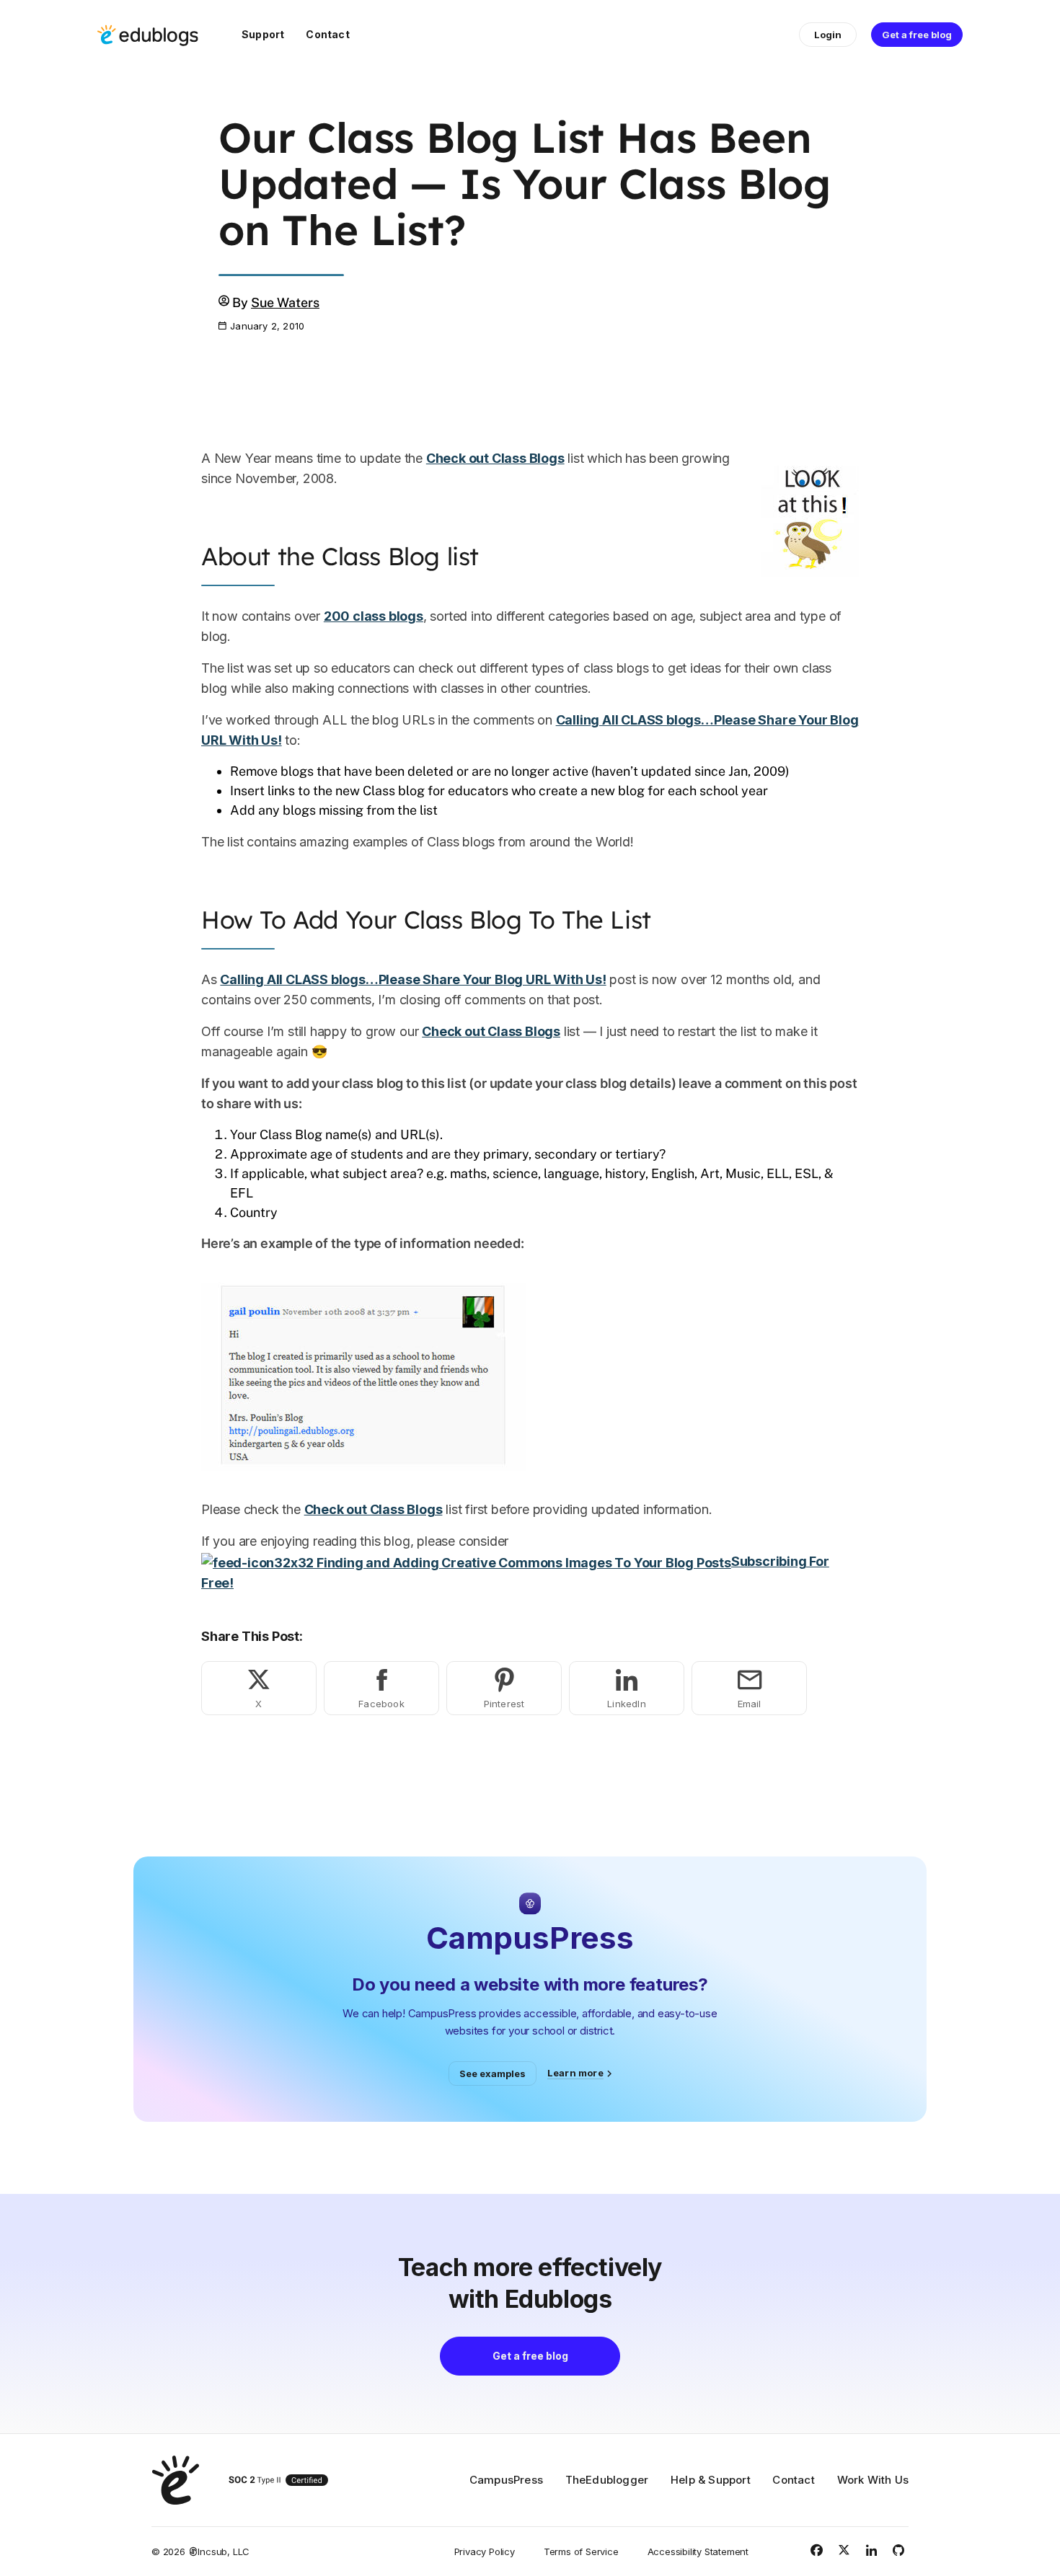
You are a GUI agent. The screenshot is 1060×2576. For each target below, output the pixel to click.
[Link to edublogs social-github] (898, 2550)
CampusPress (506, 2480)
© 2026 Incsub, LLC (200, 2551)
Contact (327, 34)
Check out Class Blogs (495, 458)
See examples (493, 2073)
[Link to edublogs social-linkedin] (871, 2550)
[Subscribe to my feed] (466, 1561)
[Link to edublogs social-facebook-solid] (816, 2550)
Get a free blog (917, 35)
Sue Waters (285, 302)
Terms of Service (581, 2551)
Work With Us (873, 2480)
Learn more (575, 2073)
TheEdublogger (607, 2480)
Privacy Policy (485, 2551)
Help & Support (711, 2480)
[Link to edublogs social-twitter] (844, 2550)
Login (828, 35)
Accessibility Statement (698, 2551)
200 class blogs (374, 616)
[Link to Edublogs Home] (148, 35)
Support (263, 34)
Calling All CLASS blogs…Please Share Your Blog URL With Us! (413, 979)
